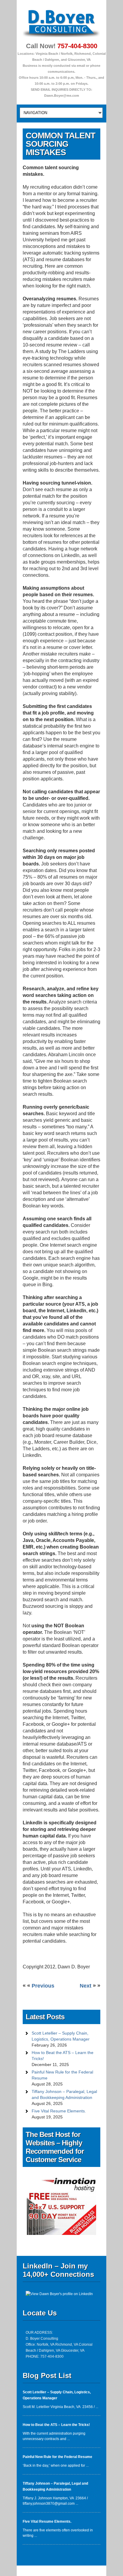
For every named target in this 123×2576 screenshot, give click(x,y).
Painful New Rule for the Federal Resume (62, 2075)
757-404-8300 (77, 46)
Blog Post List (47, 2376)
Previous (43, 1986)
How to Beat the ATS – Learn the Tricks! (63, 2056)
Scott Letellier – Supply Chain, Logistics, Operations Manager (61, 2036)
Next (86, 1986)
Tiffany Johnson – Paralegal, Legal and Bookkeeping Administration (64, 2094)
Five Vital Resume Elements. (59, 2111)
